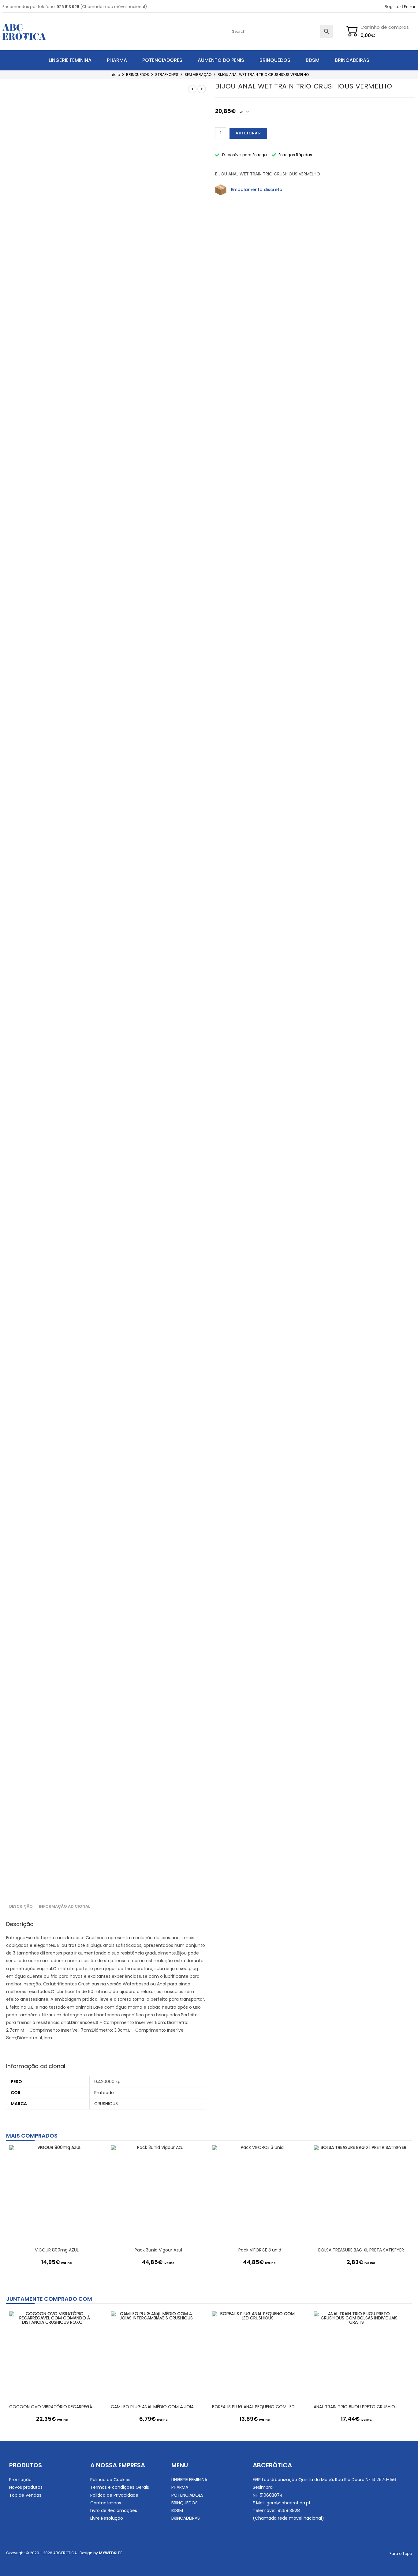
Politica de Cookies (110, 2480)
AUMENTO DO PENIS (221, 60)
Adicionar (248, 133)
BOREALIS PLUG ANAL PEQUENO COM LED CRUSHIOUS (255, 2407)
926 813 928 (68, 7)
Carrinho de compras (385, 27)
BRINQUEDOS (275, 60)
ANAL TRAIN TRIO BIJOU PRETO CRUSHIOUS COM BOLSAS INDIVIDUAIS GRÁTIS (357, 2407)
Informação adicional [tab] (64, 1906)
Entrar (410, 7)
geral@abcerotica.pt (289, 2503)
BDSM (313, 60)
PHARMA (117, 60)
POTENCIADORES (162, 60)
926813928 (289, 2510)
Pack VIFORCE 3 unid (260, 2250)
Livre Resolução (107, 2518)
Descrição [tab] (21, 1906)
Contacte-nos (106, 2503)
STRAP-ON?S (167, 75)
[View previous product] (192, 89)
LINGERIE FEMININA (70, 60)
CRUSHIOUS (106, 2104)
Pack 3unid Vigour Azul (158, 2250)
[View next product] (202, 89)
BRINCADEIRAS (352, 60)
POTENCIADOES (187, 2495)
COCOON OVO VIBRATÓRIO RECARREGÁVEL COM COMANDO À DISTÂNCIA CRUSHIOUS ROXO (52, 2407)
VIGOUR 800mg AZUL (57, 2250)
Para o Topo (401, 2553)
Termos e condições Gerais (120, 2487)
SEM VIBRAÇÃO (198, 75)
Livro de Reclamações (114, 2510)
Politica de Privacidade (114, 2495)
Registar (393, 7)
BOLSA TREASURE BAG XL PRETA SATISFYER (361, 2250)
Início (115, 75)
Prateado (104, 2093)
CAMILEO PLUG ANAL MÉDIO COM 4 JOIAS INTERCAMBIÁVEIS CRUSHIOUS (154, 2407)
